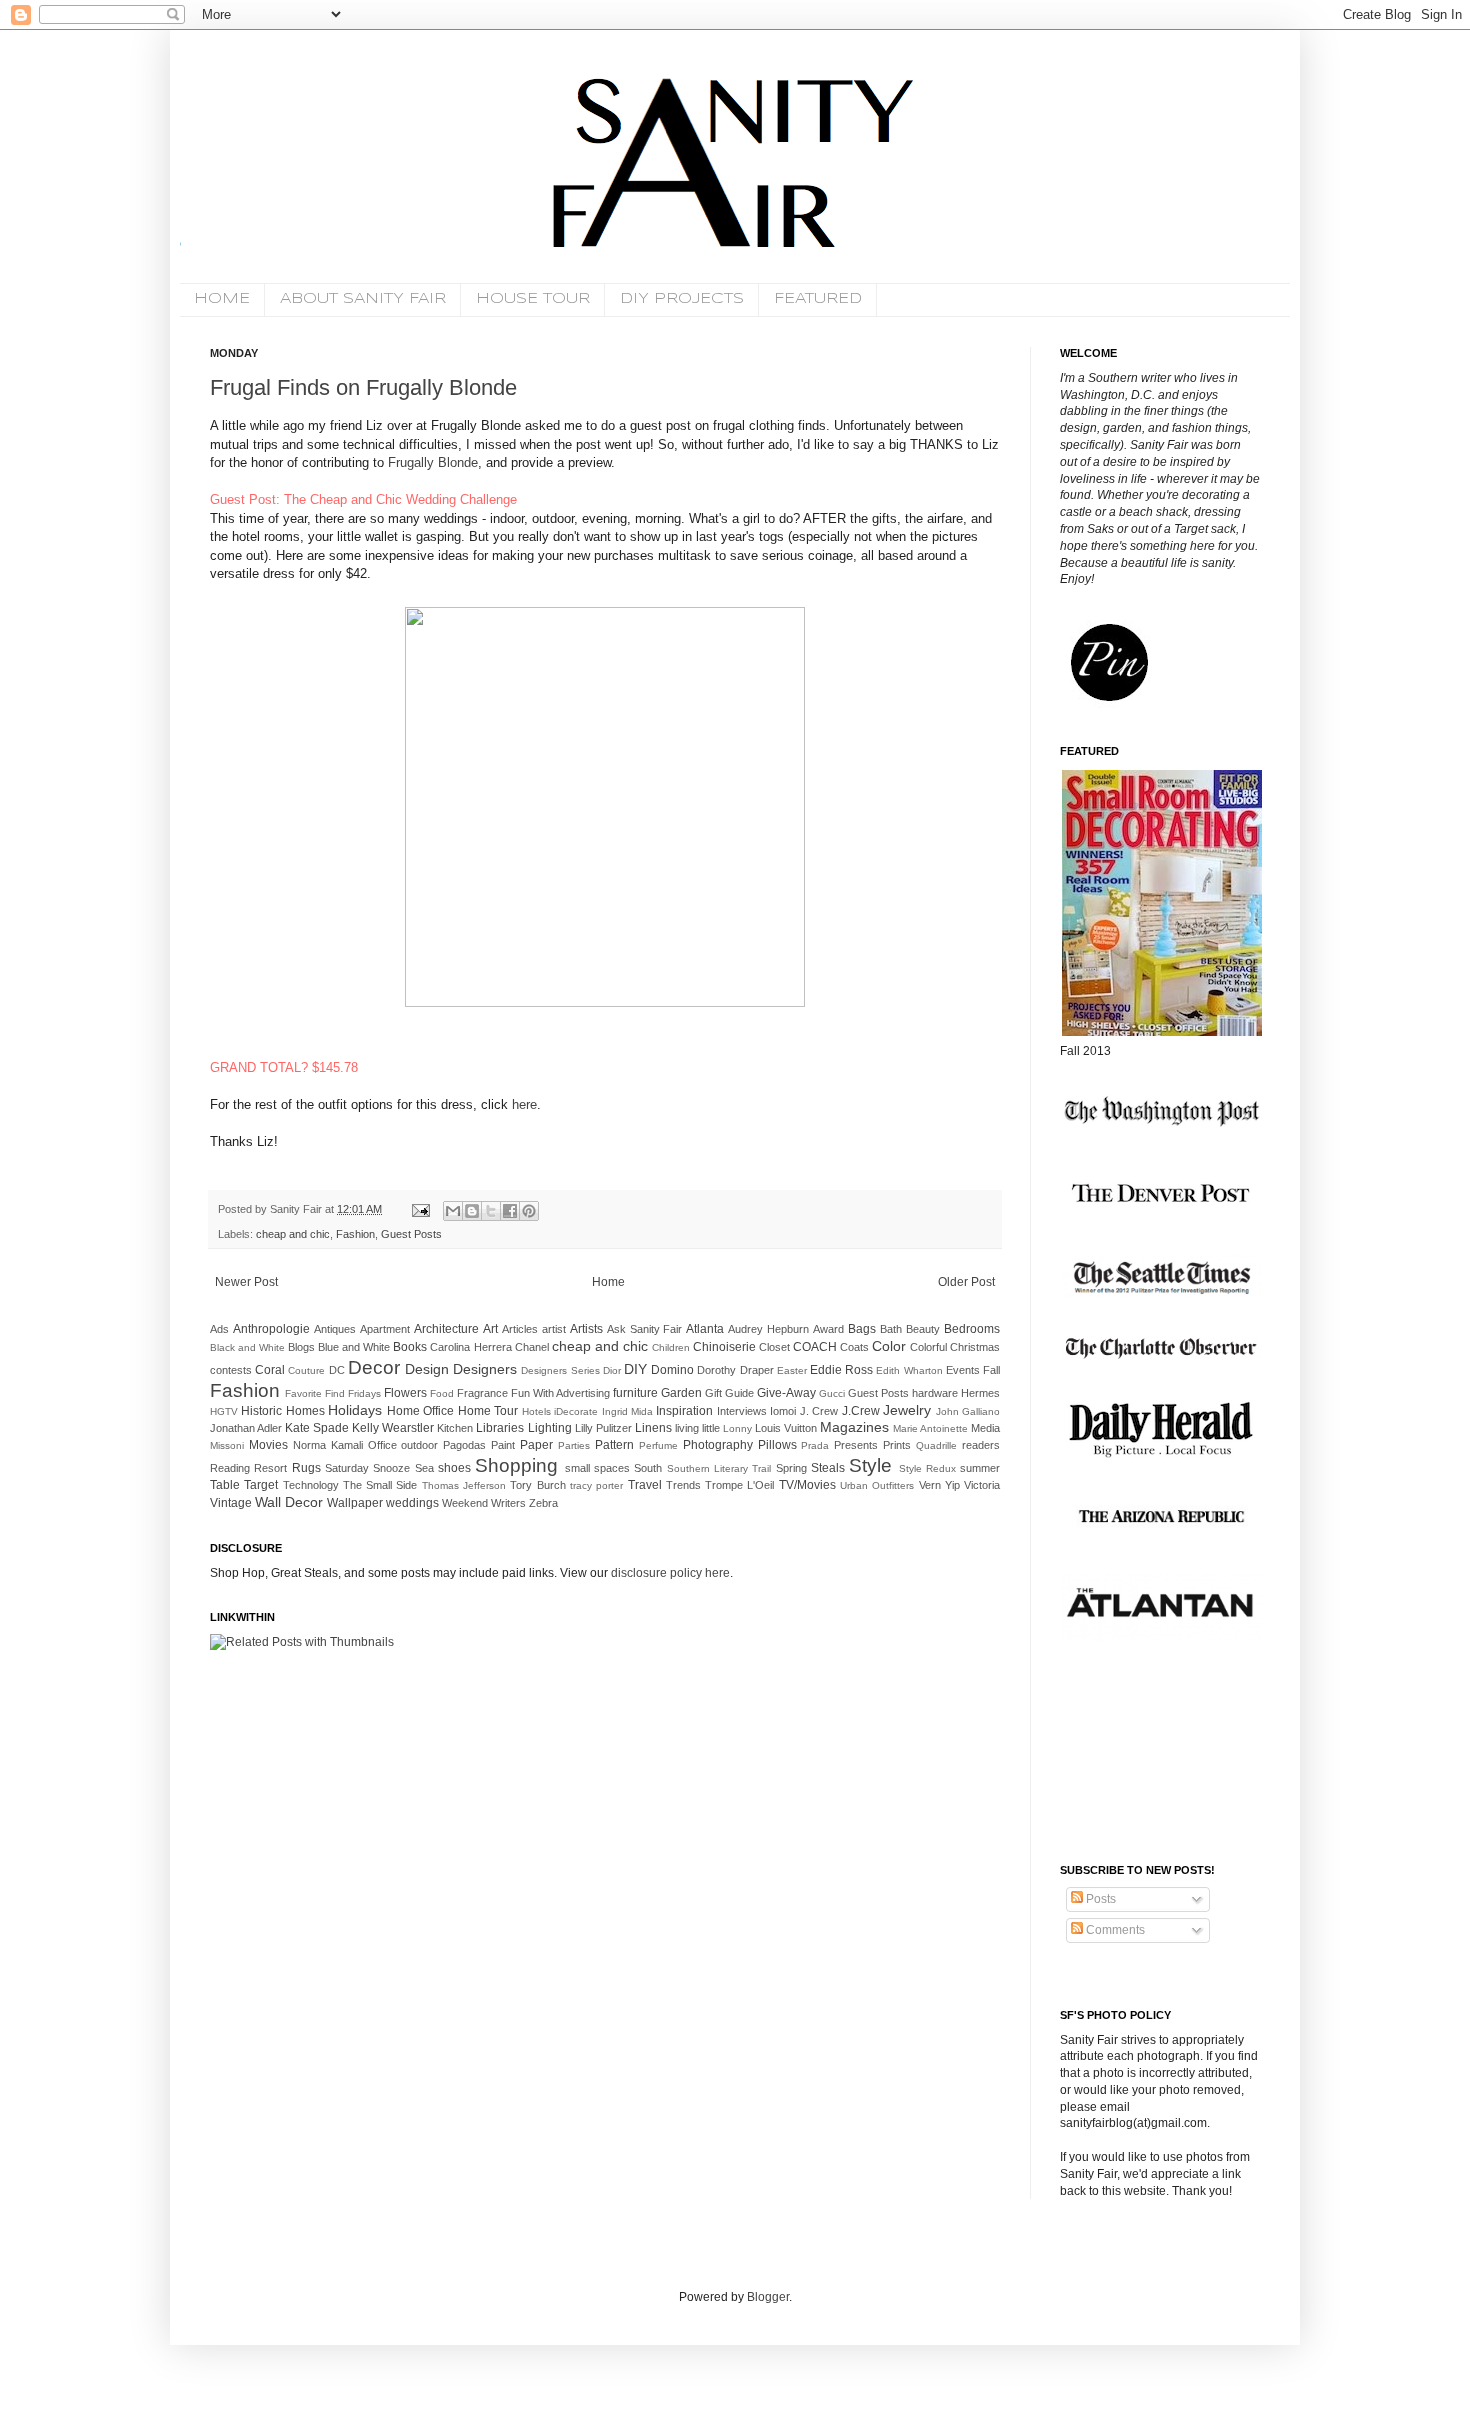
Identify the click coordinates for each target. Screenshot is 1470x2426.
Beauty (923, 1329)
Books (410, 1347)
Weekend (465, 1503)
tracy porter (596, 1485)
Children (671, 1347)
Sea (424, 1468)
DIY (635, 1369)
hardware (935, 1393)
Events (963, 1370)
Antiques (335, 1329)
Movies (268, 1445)
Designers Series (560, 1370)
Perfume (658, 1445)
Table (225, 1485)
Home (608, 1282)
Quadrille (936, 1445)
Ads (219, 1329)
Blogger (768, 2297)
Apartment (385, 1329)
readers (981, 1445)
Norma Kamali (328, 1445)
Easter (792, 1370)
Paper (536, 1445)
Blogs (301, 1347)
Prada (815, 1445)
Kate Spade (317, 1428)
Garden (681, 1393)
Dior (612, 1370)
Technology (311, 1485)
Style (870, 1465)
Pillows (777, 1445)
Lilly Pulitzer (603, 1428)
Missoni (227, 1445)
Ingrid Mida (627, 1411)
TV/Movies (807, 1485)
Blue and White (354, 1347)
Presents (856, 1445)
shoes (454, 1468)
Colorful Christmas (955, 1347)
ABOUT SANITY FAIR (363, 299)
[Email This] (453, 1211)
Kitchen (455, 1428)
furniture (635, 1393)
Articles (520, 1329)
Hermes (980, 1393)
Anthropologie (271, 1329)
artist (554, 1329)
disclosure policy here (669, 1573)
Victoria (982, 1485)
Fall (991, 1370)
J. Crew (819, 1411)
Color (889, 1346)
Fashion (355, 1234)
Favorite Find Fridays (333, 1393)
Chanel (532, 1347)
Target (261, 1485)
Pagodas (464, 1445)
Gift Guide (729, 1393)
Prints (897, 1445)
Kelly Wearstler (393, 1428)
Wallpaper (355, 1503)
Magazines (854, 1427)
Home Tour (488, 1411)
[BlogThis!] (472, 1211)
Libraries (500, 1428)
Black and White (247, 1347)
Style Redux (927, 1468)
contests (231, 1370)
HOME (222, 299)
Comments (1114, 1930)
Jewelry (907, 1410)
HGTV (224, 1411)
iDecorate (576, 1411)
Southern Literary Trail (719, 1468)
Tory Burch (537, 1485)
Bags (862, 1329)
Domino (672, 1370)
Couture (306, 1370)
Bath (891, 1329)
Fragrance (482, 1393)
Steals (828, 1468)
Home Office (420, 1411)
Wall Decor (289, 1502)
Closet (774, 1347)
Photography (718, 1445)
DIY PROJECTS (682, 299)
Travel (645, 1485)
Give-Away (786, 1393)
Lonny (737, 1428)
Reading (230, 1468)
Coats (854, 1347)
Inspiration (684, 1411)
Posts (1099, 1899)
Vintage (231, 1503)
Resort (270, 1468)
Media (985, 1428)
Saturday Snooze (367, 1468)
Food (442, 1393)
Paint (503, 1445)
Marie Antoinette (930, 1428)
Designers (485, 1369)
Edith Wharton (909, 1370)
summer (980, 1468)
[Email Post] (420, 1209)
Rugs (306, 1468)
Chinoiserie (724, 1347)
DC (337, 1370)
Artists (586, 1329)
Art (490, 1329)
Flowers (405, 1393)
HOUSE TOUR (533, 299)
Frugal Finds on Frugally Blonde (363, 387)
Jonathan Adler (246, 1428)
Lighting (550, 1428)
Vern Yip (939, 1485)
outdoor (419, 1445)
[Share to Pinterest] (529, 1211)
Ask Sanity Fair (645, 1329)
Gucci (832, 1393)
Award (828, 1329)
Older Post (966, 1282)
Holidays (355, 1410)
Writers (508, 1503)
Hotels (536, 1411)
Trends (683, 1485)
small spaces (597, 1468)
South (648, 1468)
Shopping (516, 1465)
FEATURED (818, 299)
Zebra (543, 1503)
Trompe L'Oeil (739, 1485)
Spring (791, 1468)
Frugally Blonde (431, 462)
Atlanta (705, 1329)
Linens (653, 1428)
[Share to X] (491, 1211)
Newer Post (246, 1282)
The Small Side (380, 1485)
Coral (270, 1370)
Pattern (614, 1445)
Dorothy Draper (735, 1370)
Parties (574, 1445)
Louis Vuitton (786, 1428)
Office (382, 1445)
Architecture (446, 1329)
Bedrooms (972, 1329)
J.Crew (861, 1411)
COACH (815, 1347)
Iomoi (783, 1411)
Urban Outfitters (877, 1485)
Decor (374, 1367)
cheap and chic (293, 1234)
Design (427, 1369)
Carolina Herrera (470, 1347)
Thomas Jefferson (464, 1485)
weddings (412, 1503)
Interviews (742, 1411)
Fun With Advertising (560, 1393)
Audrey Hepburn (768, 1329)
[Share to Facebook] (510, 1211)
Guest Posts (411, 1234)
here (524, 1104)
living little (697, 1428)
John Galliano (968, 1411)
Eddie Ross (841, 1370)
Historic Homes (282, 1411)
